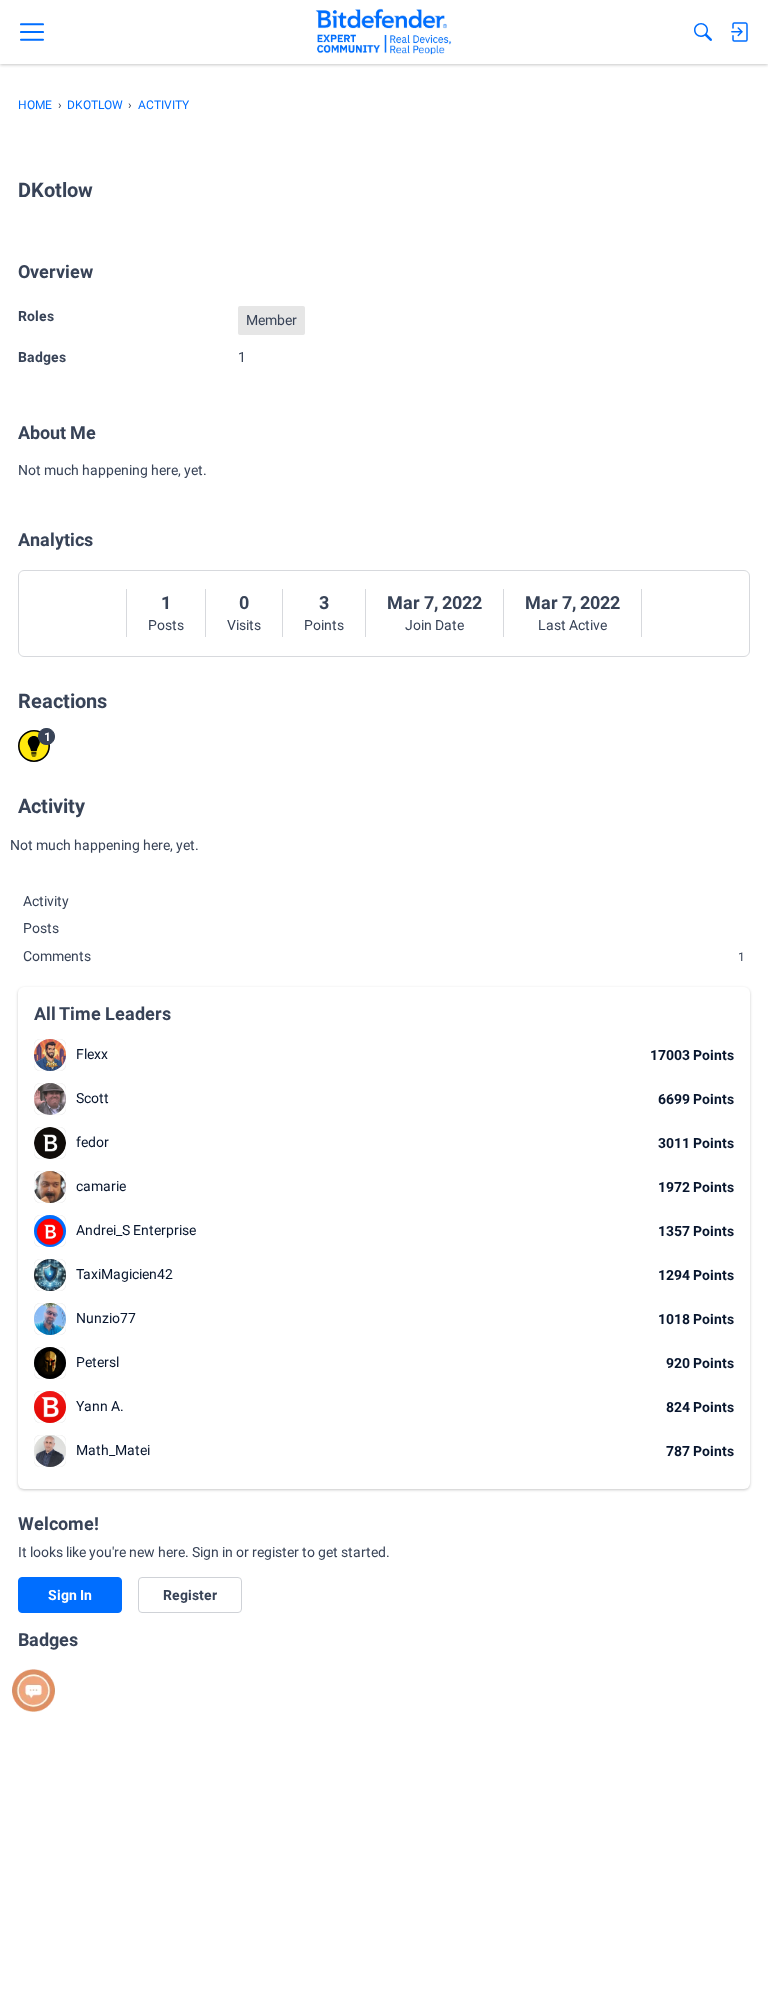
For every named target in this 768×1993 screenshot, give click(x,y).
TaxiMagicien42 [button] (124, 1274)
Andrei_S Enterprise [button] (136, 1230)
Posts (166, 625)
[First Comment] (33, 1690)
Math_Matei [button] (113, 1450)
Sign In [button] (70, 1595)
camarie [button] (101, 1186)
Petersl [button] (97, 1362)
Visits (244, 625)
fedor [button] (92, 1142)
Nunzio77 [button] (106, 1318)
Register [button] (190, 1595)
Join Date (434, 625)
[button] (50, 1055)
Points (324, 625)
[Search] (703, 32)
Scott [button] (92, 1098)
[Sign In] (739, 32)
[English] (383, 32)
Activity (46, 901)
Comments (384, 956)
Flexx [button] (92, 1054)
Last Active (572, 625)
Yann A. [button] (100, 1406)
